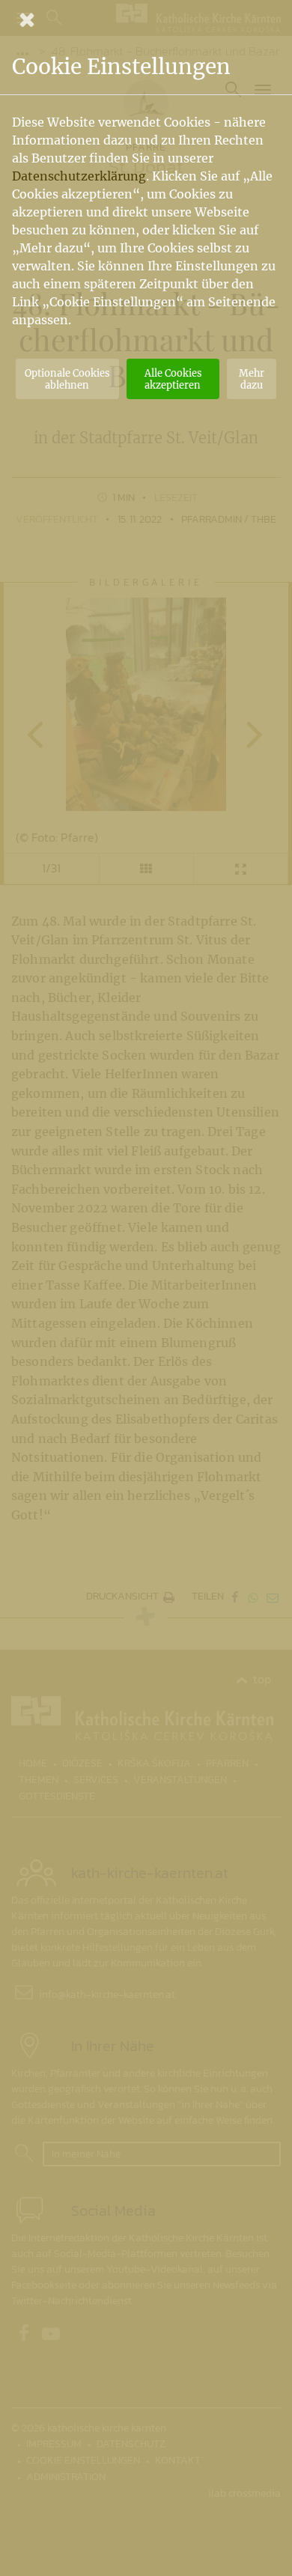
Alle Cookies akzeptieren (173, 379)
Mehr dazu (252, 379)
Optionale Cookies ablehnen (67, 379)
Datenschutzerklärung (79, 176)
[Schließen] (146, 19)
